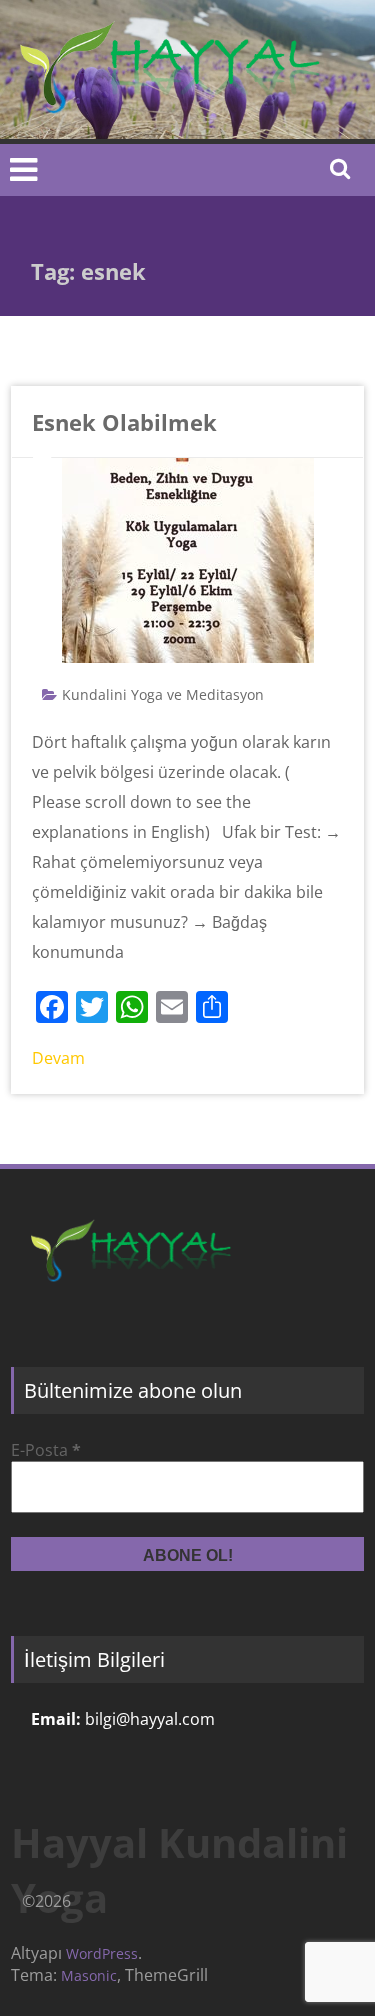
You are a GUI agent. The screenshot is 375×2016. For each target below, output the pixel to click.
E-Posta (46, 1450)
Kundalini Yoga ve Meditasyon (163, 694)
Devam (58, 1058)
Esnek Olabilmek (124, 422)
